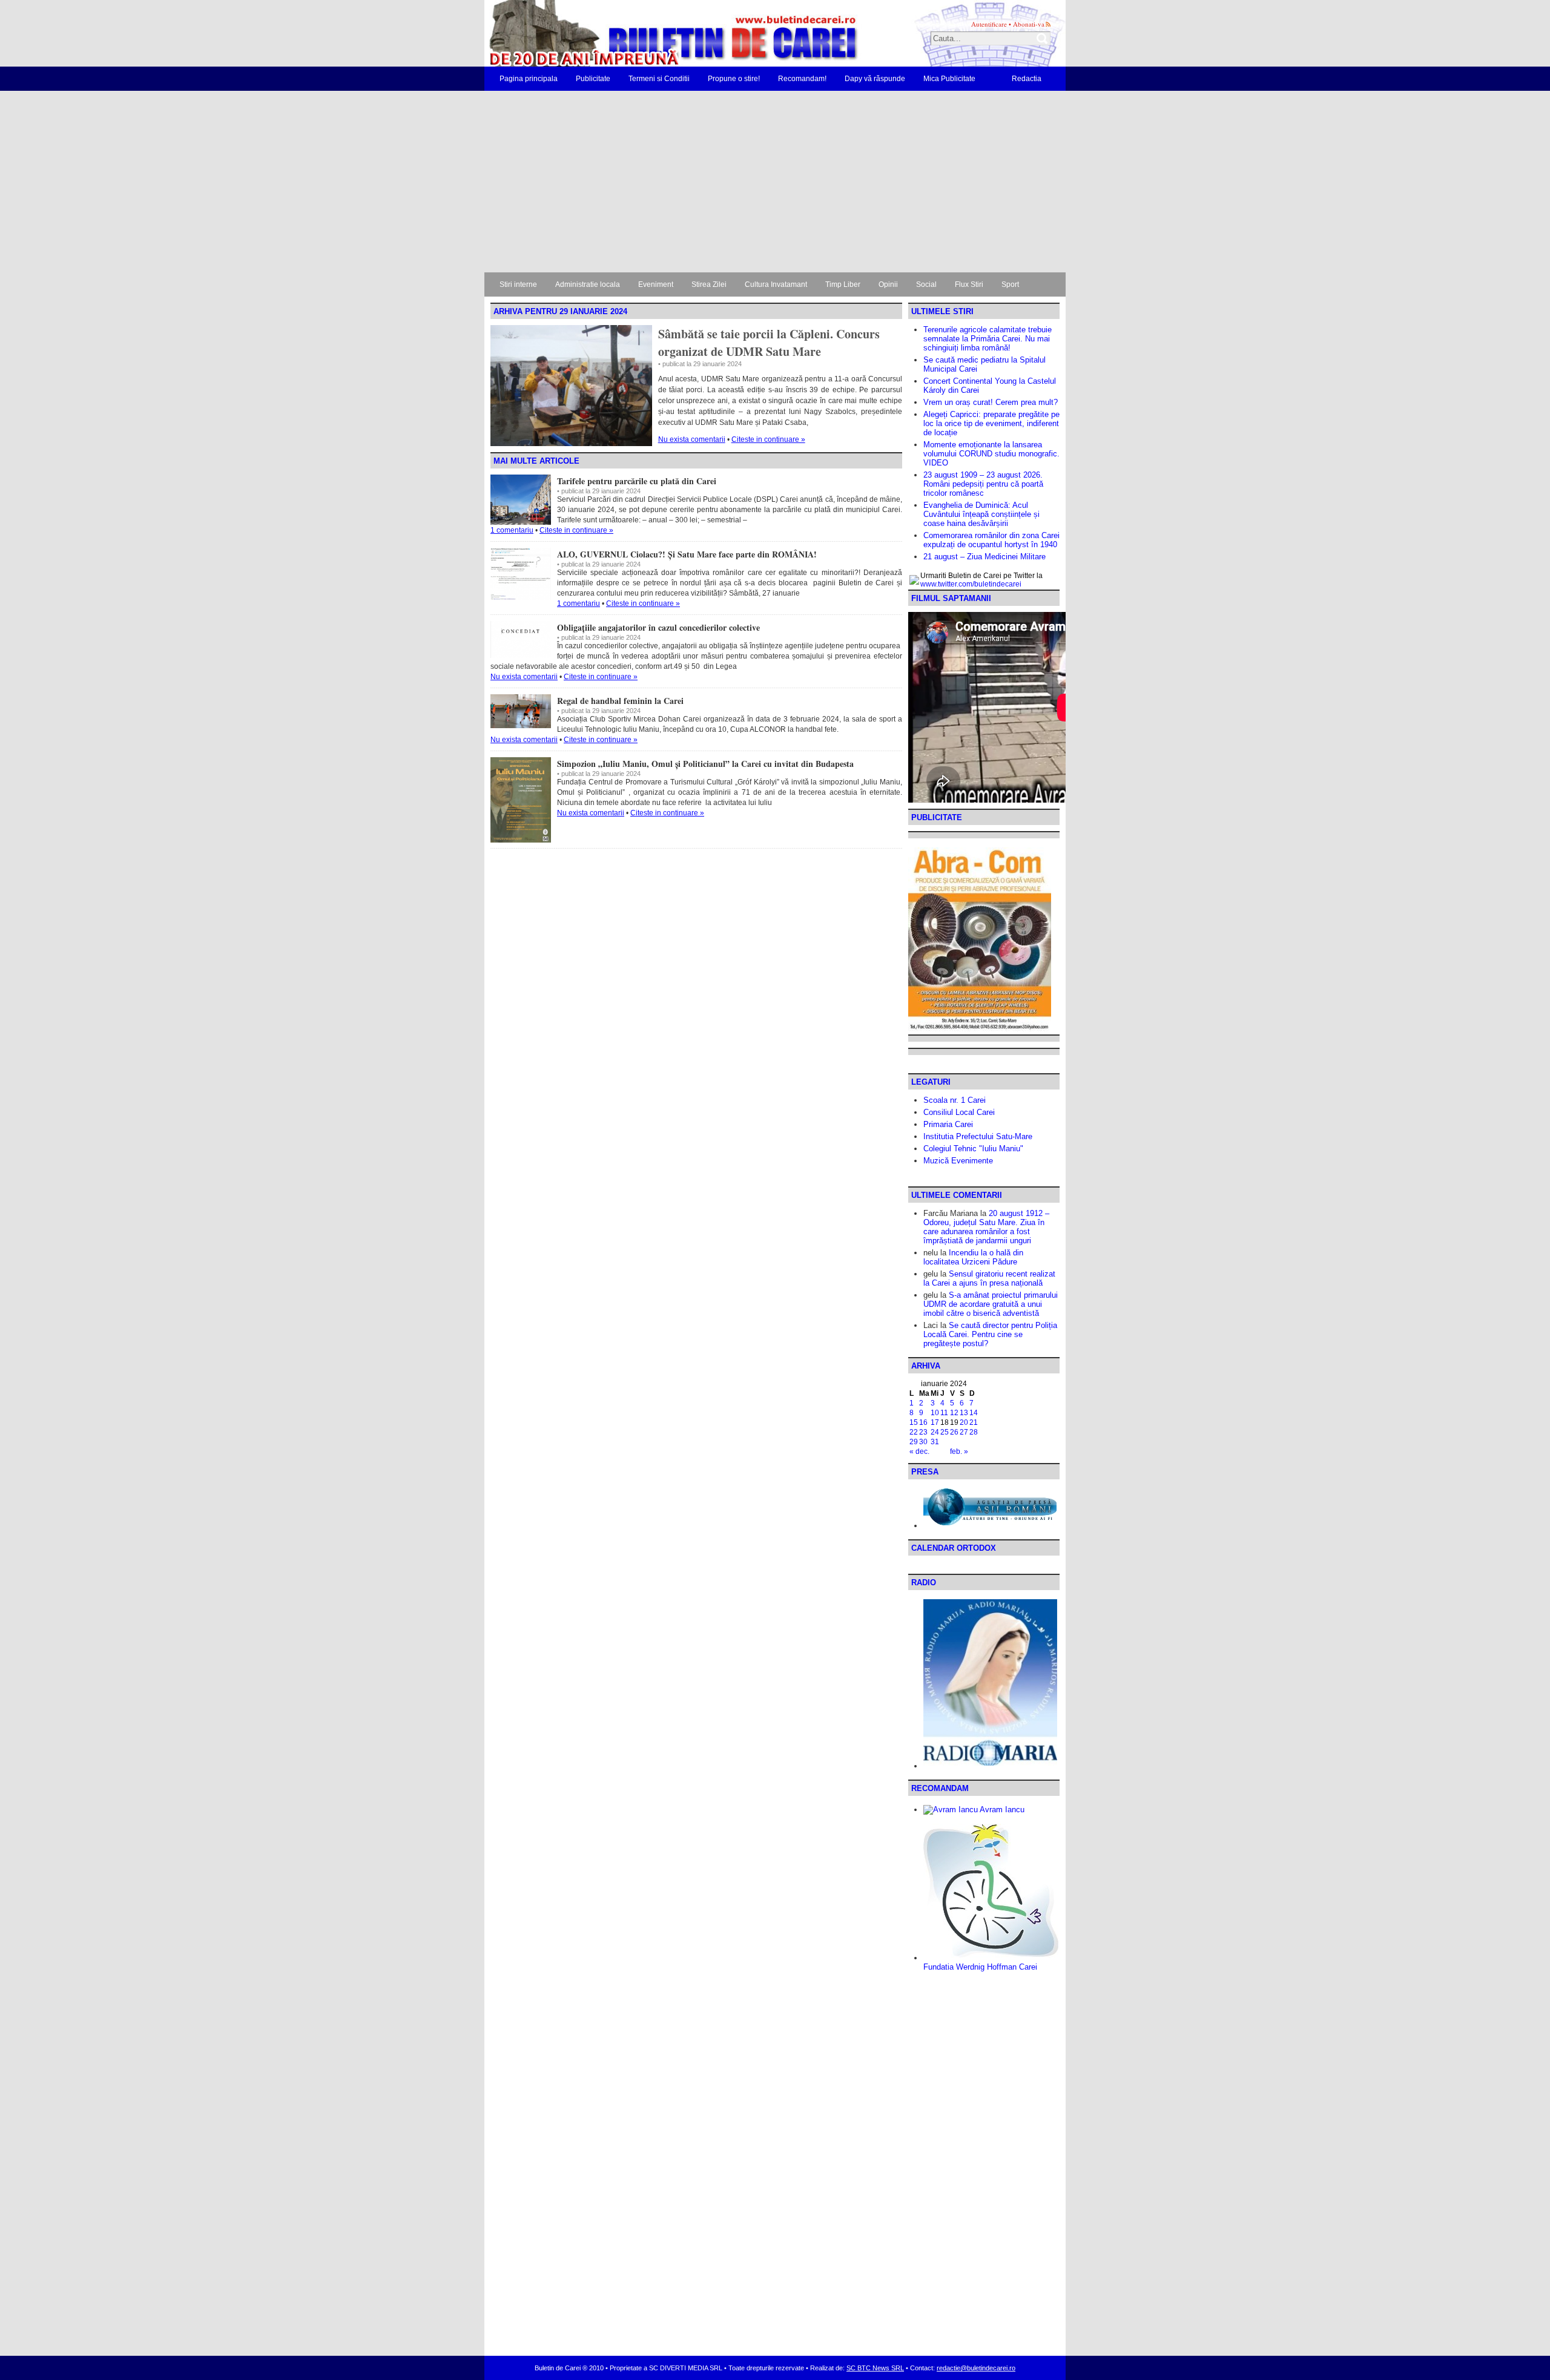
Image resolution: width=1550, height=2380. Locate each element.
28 (974, 1432)
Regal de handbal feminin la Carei (620, 701)
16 (923, 1422)
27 (964, 1432)
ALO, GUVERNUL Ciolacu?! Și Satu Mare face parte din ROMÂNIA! (687, 554)
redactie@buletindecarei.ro (976, 2368)
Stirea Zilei (709, 284)
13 (964, 1413)
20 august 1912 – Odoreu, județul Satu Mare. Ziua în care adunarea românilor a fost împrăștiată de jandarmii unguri (986, 1227)
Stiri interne (518, 284)
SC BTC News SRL (875, 2368)
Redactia (1027, 79)
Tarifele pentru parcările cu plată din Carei (637, 481)
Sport (1010, 284)
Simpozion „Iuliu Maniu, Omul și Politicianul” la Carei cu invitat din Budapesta (705, 764)
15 (914, 1422)
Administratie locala (588, 284)
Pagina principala (529, 79)
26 (954, 1432)
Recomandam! (802, 79)
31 (935, 1442)
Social (926, 284)
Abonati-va (1029, 24)
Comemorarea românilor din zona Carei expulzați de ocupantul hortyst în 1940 (991, 540)
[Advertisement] (775, 182)
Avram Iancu (1001, 1810)
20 (964, 1422)
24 (935, 1432)
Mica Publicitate (949, 79)
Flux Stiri (969, 284)
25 (945, 1432)
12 (954, 1413)
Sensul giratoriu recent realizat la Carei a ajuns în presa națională (989, 1278)
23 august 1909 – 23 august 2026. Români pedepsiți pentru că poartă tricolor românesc (983, 484)
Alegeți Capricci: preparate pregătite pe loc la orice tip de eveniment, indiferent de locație (991, 423)
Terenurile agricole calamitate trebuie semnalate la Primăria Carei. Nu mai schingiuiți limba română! (988, 339)
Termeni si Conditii (659, 79)
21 (974, 1422)
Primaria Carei (948, 1124)
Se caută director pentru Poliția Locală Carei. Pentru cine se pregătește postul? (990, 1334)
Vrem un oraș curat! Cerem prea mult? (991, 402)
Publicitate (593, 79)
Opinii (888, 284)
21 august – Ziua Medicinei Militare (984, 557)
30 (923, 1442)
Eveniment (656, 284)
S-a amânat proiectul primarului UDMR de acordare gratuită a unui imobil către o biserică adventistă (991, 1304)
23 (923, 1432)
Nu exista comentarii (692, 439)
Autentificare (989, 24)
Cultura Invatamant (776, 284)
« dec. (919, 1451)
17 (935, 1422)
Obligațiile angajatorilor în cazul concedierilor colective (658, 627)
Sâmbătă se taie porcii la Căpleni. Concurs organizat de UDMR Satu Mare (769, 343)
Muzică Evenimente (958, 1161)
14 (974, 1413)
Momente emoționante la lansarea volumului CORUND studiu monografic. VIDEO (991, 454)
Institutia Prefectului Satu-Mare (978, 1136)
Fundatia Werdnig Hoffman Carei (980, 1967)
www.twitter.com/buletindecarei (971, 584)
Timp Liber (843, 284)
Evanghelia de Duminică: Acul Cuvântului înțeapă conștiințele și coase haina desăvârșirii (981, 514)
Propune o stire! (734, 79)
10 (935, 1413)
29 (914, 1442)
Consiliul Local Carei (959, 1112)
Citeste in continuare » (768, 439)
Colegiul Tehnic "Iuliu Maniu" (973, 1149)
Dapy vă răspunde (875, 79)
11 (944, 1413)
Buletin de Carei (639, 33)
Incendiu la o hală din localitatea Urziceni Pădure (973, 1257)
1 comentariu (512, 530)
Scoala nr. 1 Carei (955, 1100)
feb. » (959, 1451)
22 (914, 1432)
